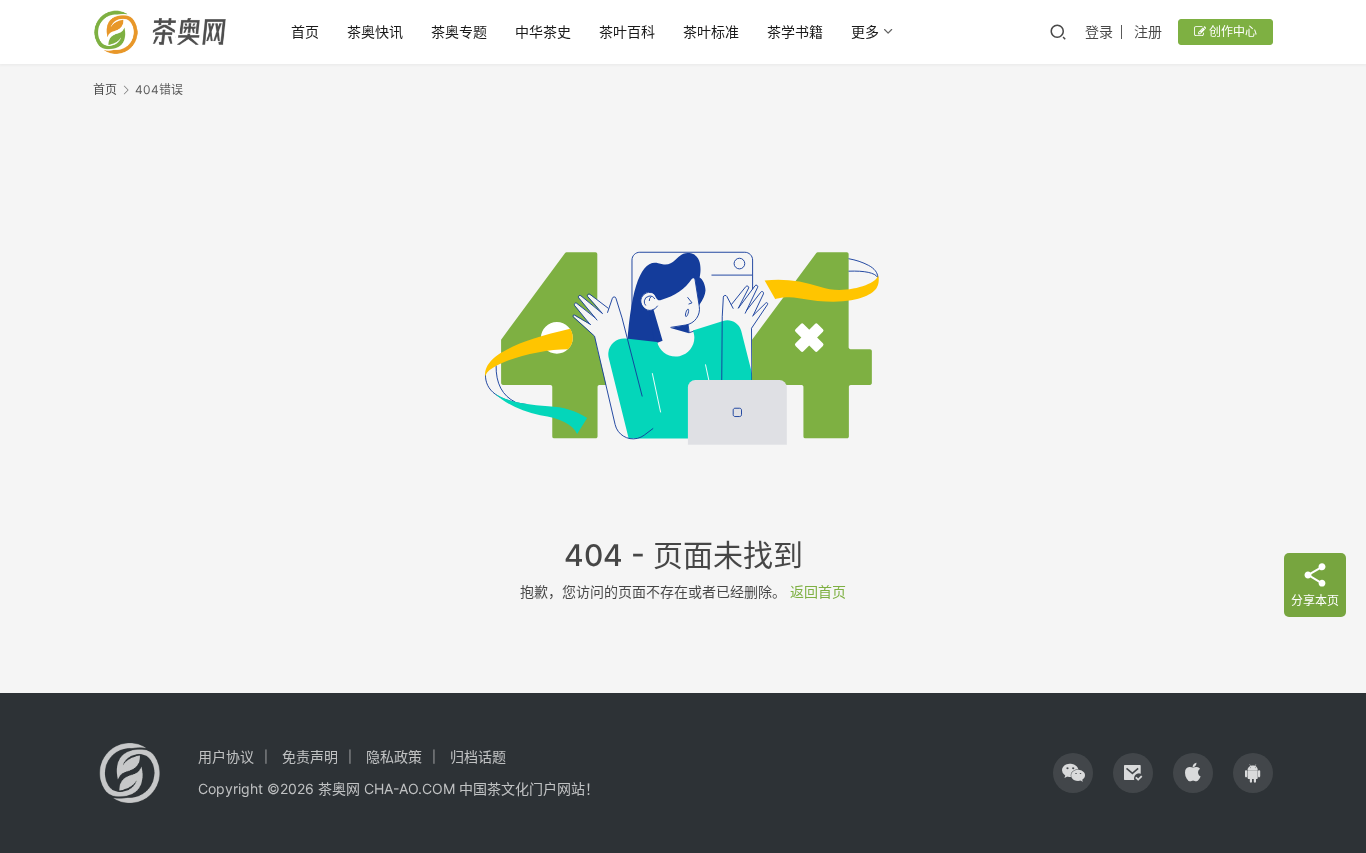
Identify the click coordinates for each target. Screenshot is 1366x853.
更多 (865, 31)
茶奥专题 (459, 31)
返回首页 (818, 591)
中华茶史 (543, 31)
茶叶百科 (627, 31)
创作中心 (1231, 31)
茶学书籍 (795, 31)
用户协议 (226, 756)
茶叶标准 (711, 31)
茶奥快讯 (375, 31)
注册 (1148, 31)
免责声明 (310, 756)
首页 (305, 31)
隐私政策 (394, 756)
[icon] (1073, 773)
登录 (1099, 31)
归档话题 (478, 756)
